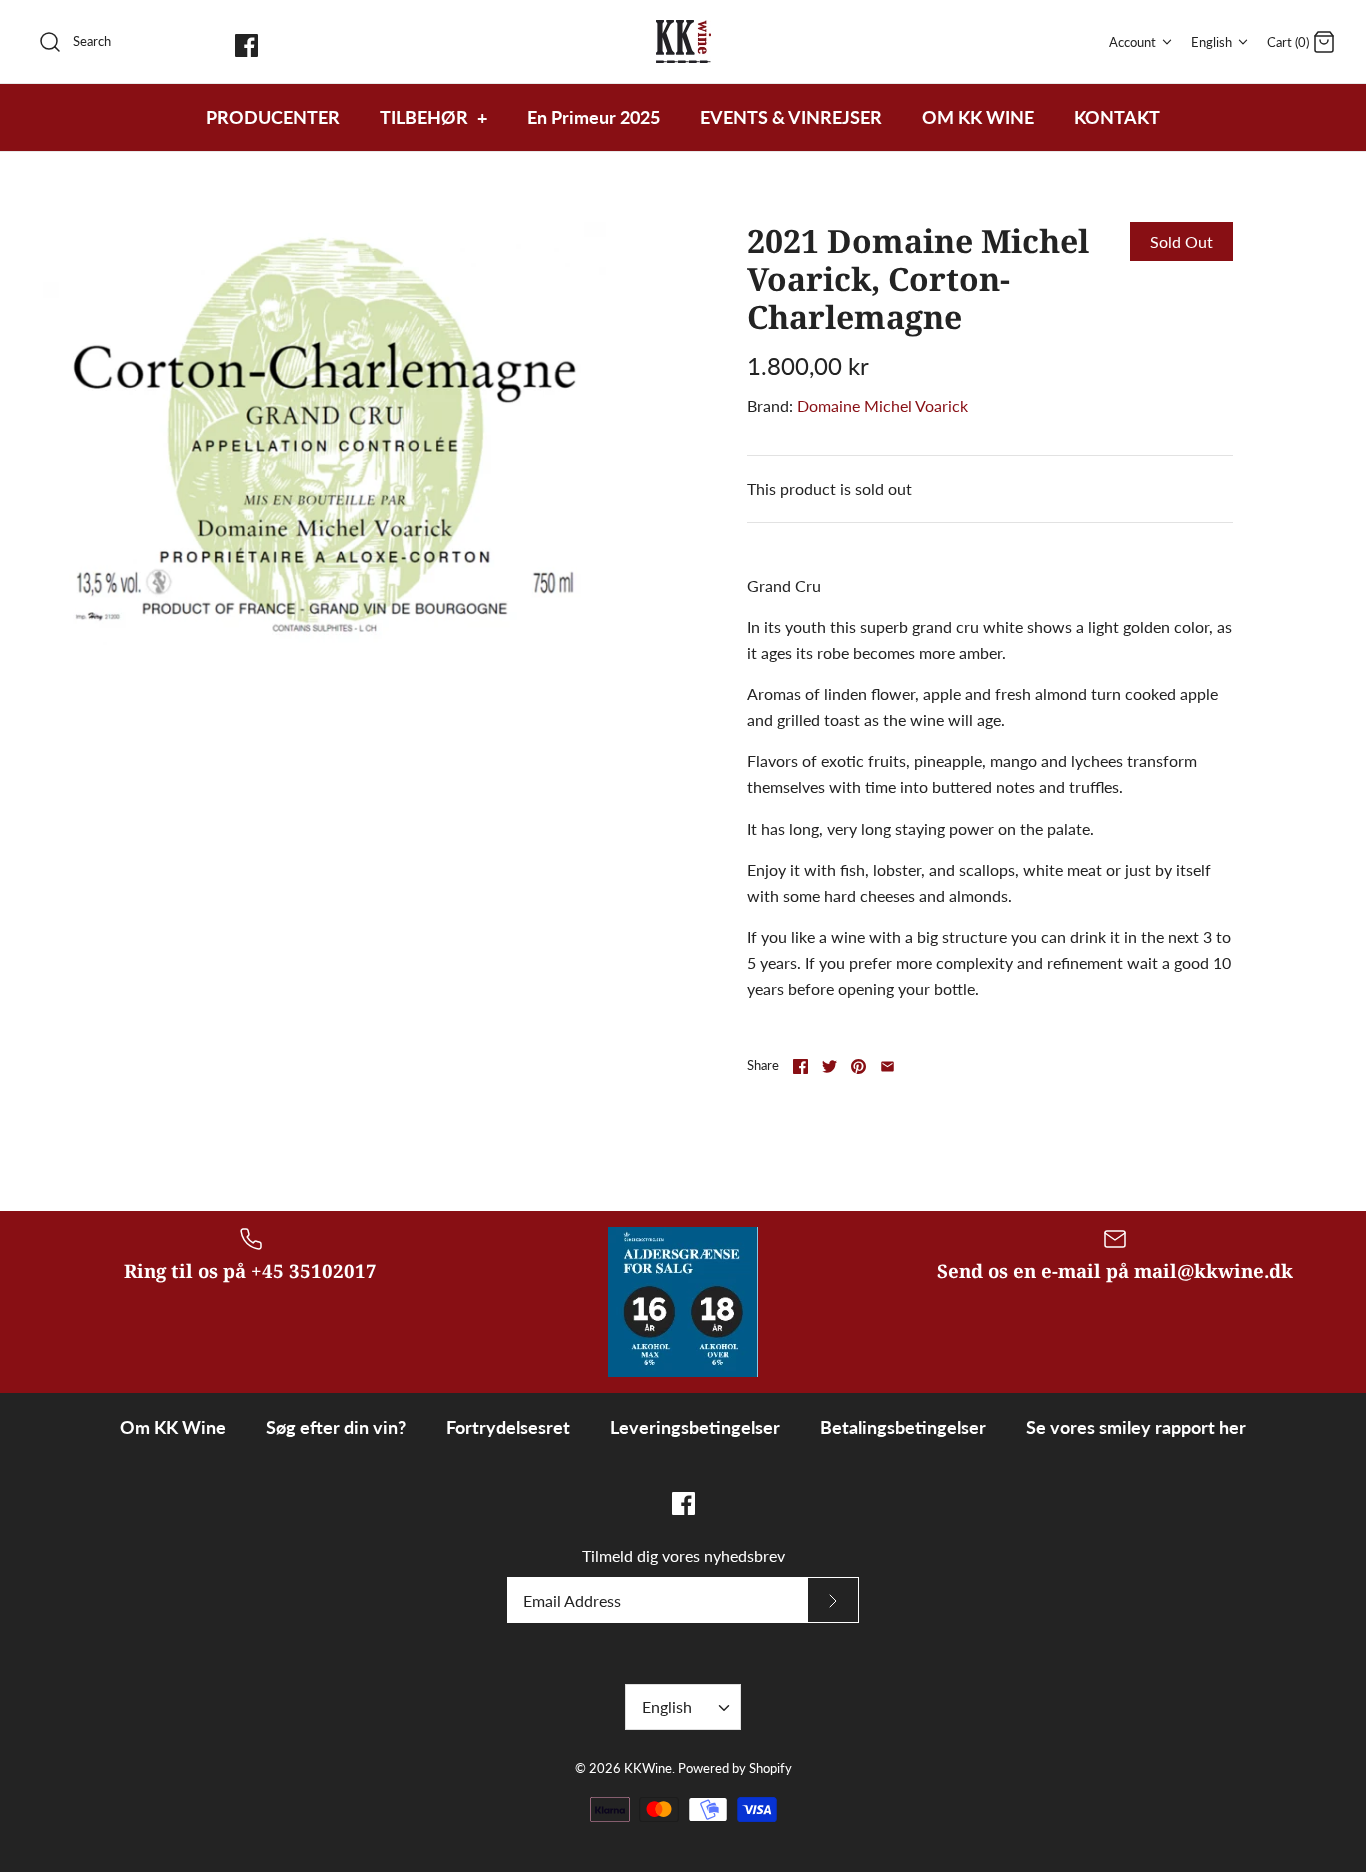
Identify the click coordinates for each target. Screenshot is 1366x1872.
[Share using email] (887, 1066)
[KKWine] (683, 41)
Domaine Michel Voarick (882, 405)
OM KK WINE (978, 117)
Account (1132, 42)
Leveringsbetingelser (695, 1427)
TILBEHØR (433, 117)
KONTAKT (1117, 117)
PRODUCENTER (273, 117)
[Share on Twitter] (829, 1066)
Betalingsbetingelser (903, 1427)
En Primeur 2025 (593, 117)
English (1211, 42)
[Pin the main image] (858, 1066)
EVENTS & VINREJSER (791, 117)
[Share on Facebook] (800, 1066)
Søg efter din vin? (336, 1427)
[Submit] (833, 1600)
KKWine (648, 1768)
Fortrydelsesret (508, 1427)
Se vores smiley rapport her (1136, 1427)
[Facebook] (246, 45)
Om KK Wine (173, 1427)
